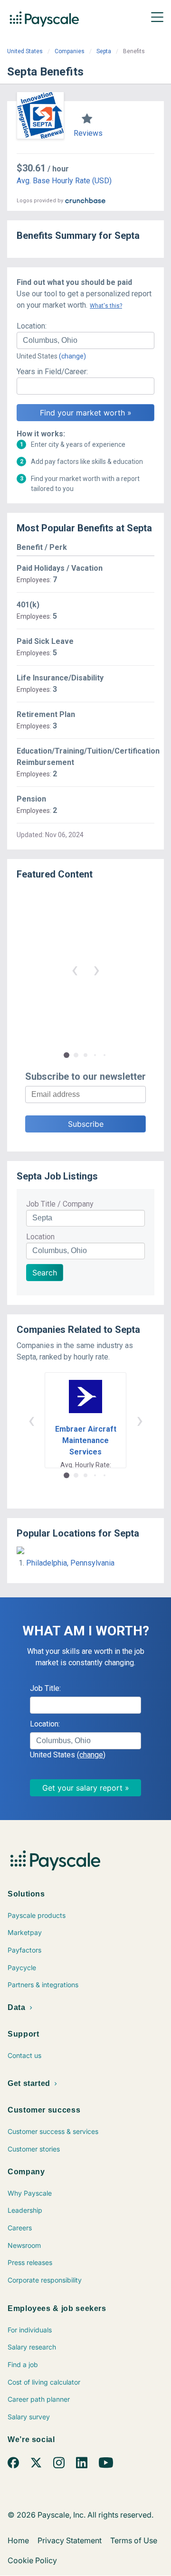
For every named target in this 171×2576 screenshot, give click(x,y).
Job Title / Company (60, 1204)
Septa (104, 51)
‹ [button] (75, 969)
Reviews (88, 133)
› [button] (96, 969)
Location (40, 1237)
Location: (32, 326)
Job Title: (45, 1688)
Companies (70, 51)
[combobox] (85, 340)
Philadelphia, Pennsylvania (70, 1563)
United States (25, 51)
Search (45, 1273)
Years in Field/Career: (52, 372)
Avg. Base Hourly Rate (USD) (64, 181)
